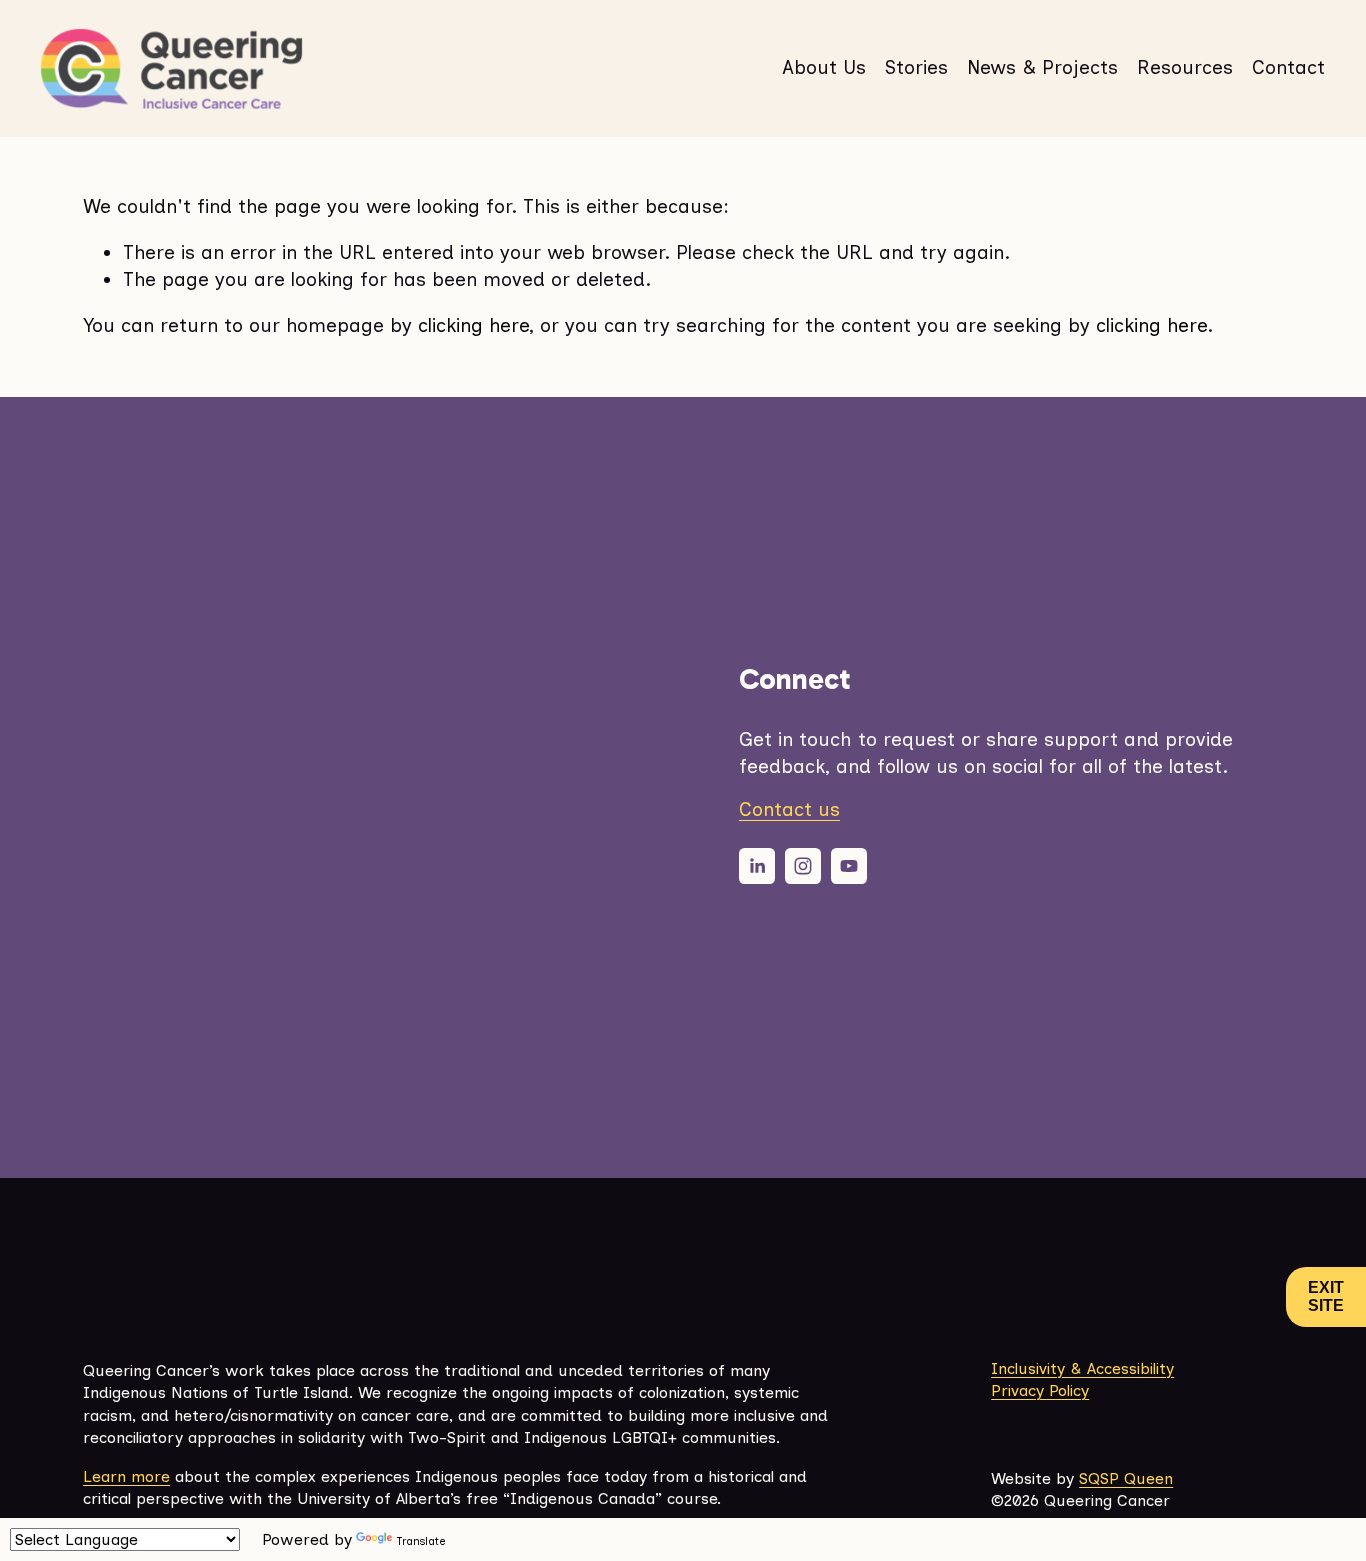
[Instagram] (803, 866)
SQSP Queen (1126, 1478)
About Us (824, 67)
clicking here (473, 325)
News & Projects (1042, 67)
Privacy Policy (1040, 1390)
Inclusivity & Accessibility (1082, 1368)
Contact (1288, 67)
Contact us (789, 809)
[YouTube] (849, 866)
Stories (916, 67)
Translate (421, 1541)
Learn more (126, 1476)
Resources (1185, 67)
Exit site (1326, 1296)
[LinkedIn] (757, 866)
